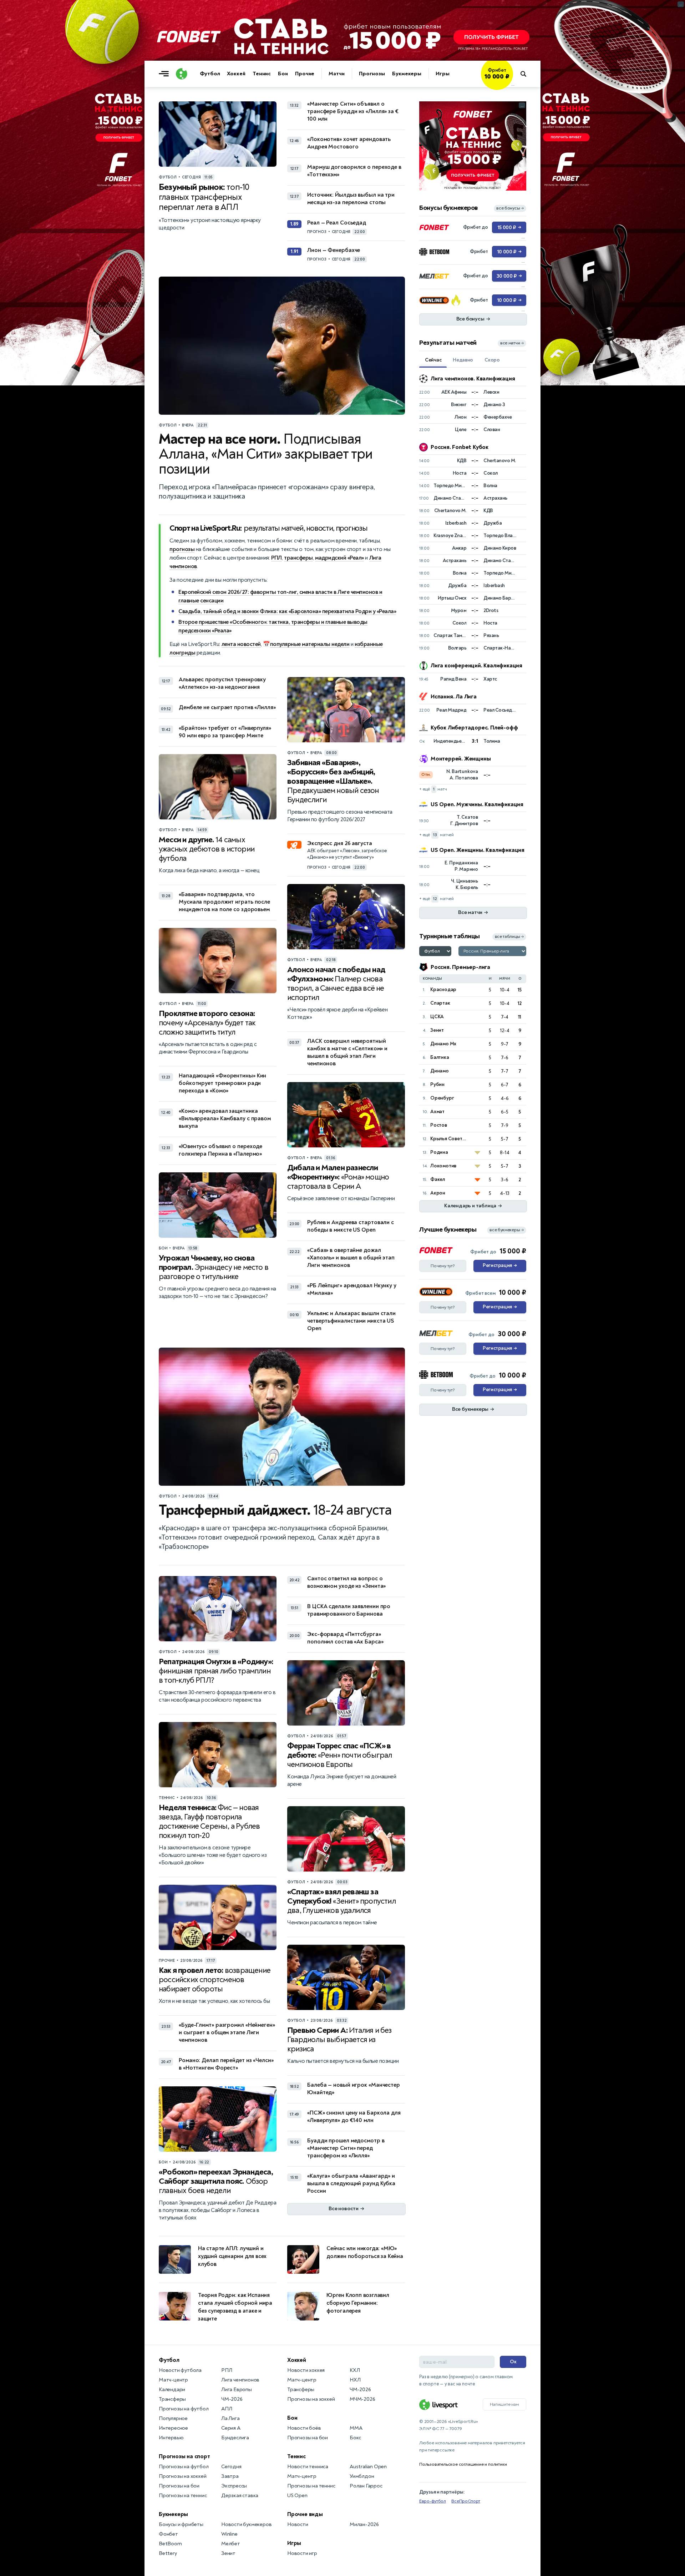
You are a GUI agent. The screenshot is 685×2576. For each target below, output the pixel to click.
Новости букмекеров (246, 2524)
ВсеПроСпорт (466, 2501)
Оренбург (442, 1098)
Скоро (492, 360)
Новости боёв (304, 2428)
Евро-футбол (433, 2501)
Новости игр (302, 2553)
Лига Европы (237, 2390)
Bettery (168, 2553)
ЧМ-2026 (232, 2399)
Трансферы (172, 2399)
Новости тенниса (308, 2467)
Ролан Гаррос (366, 2486)
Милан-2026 (364, 2524)
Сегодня (231, 2467)
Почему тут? (443, 1266)
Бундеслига (235, 2438)
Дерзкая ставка (240, 2496)
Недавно (463, 360)
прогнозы (182, 549)
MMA (356, 2428)
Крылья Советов (449, 1139)
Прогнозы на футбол (184, 2409)
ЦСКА (437, 1017)
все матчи (512, 343)
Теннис (262, 74)
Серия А (231, 2428)
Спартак (440, 1003)
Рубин (437, 1084)
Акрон (438, 1193)
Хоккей (236, 74)
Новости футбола (180, 2370)
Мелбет (231, 2544)
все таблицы (509, 937)
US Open (297, 2496)
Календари (172, 2390)
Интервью (171, 2438)
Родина (439, 1152)
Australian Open (368, 2467)
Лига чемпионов (240, 2380)
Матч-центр (173, 2380)
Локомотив (443, 1166)
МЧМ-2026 (362, 2399)
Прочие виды (305, 2514)
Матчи (337, 74)
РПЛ (276, 558)
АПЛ (227, 2409)
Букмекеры (407, 74)
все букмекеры (507, 1230)
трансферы (298, 558)
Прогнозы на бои (179, 2486)
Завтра (230, 2476)
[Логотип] (182, 74)
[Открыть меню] (166, 74)
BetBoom (170, 2544)
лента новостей (241, 644)
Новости (298, 2524)
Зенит (437, 1030)
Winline (229, 2534)
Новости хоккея (306, 2370)
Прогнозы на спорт (184, 2456)
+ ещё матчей (437, 835)
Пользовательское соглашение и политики (463, 2464)
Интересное (173, 2428)
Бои (283, 74)
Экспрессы (234, 2486)
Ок (513, 2362)
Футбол (210, 74)
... (513, 85)
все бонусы (510, 208)
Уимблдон (362, 2476)
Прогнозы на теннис (183, 2496)
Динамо (440, 1071)
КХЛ (355, 2370)
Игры (443, 74)
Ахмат (437, 1112)
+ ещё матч (433, 789)
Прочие (305, 74)
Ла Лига (230, 2418)
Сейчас (433, 360)
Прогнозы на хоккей (182, 2476)
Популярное (173, 2418)
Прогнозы (372, 74)
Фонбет (168, 2534)
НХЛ (355, 2380)
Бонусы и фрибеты (181, 2524)
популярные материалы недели (310, 644)
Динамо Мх (443, 1044)
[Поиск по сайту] (527, 74)
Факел (438, 1179)
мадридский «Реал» (339, 558)
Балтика (440, 1057)
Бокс (355, 2438)
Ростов (439, 1125)
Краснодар (443, 989)
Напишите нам (504, 2404)
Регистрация (500, 1266)
